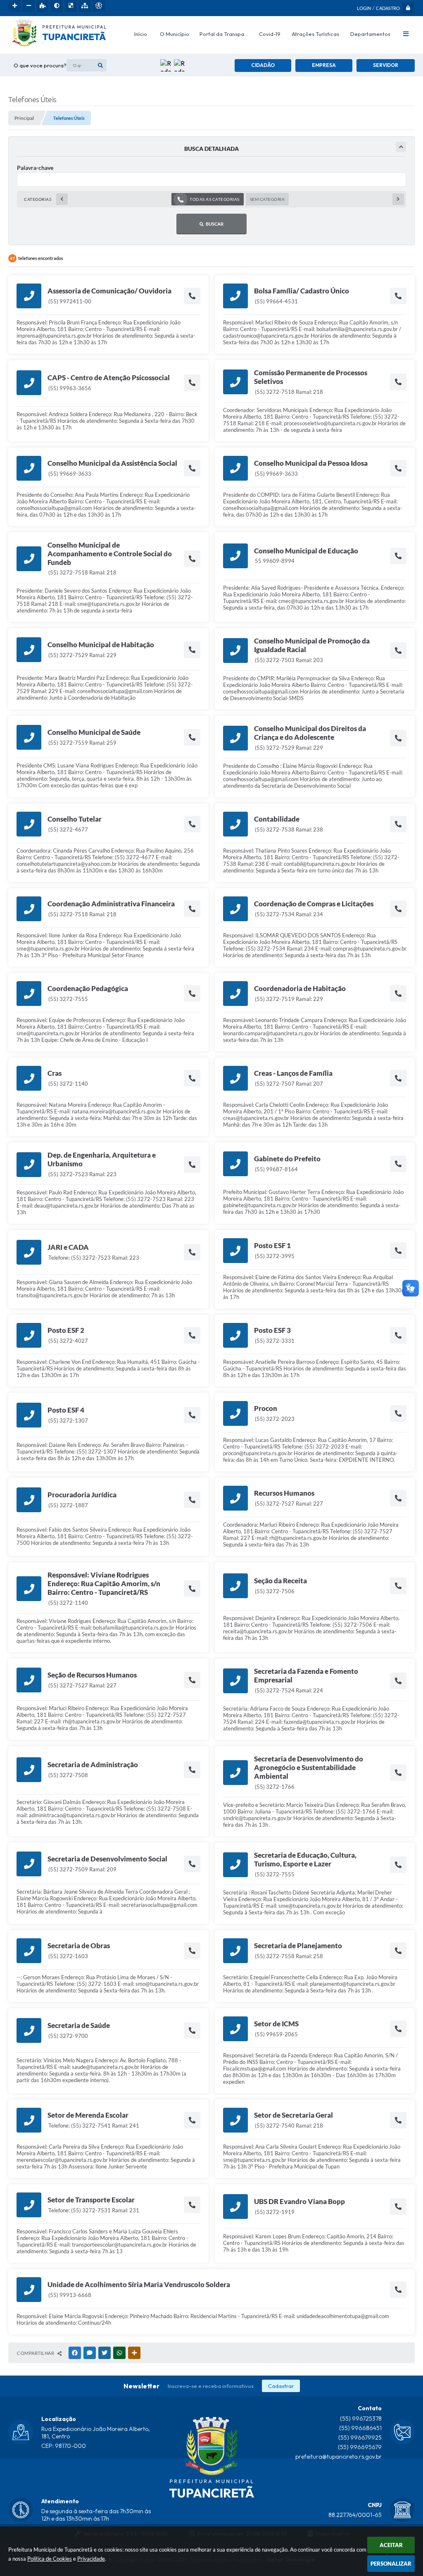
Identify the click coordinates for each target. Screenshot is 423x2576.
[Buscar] (100, 65)
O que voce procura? (40, 65)
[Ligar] (192, 296)
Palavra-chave (35, 168)
